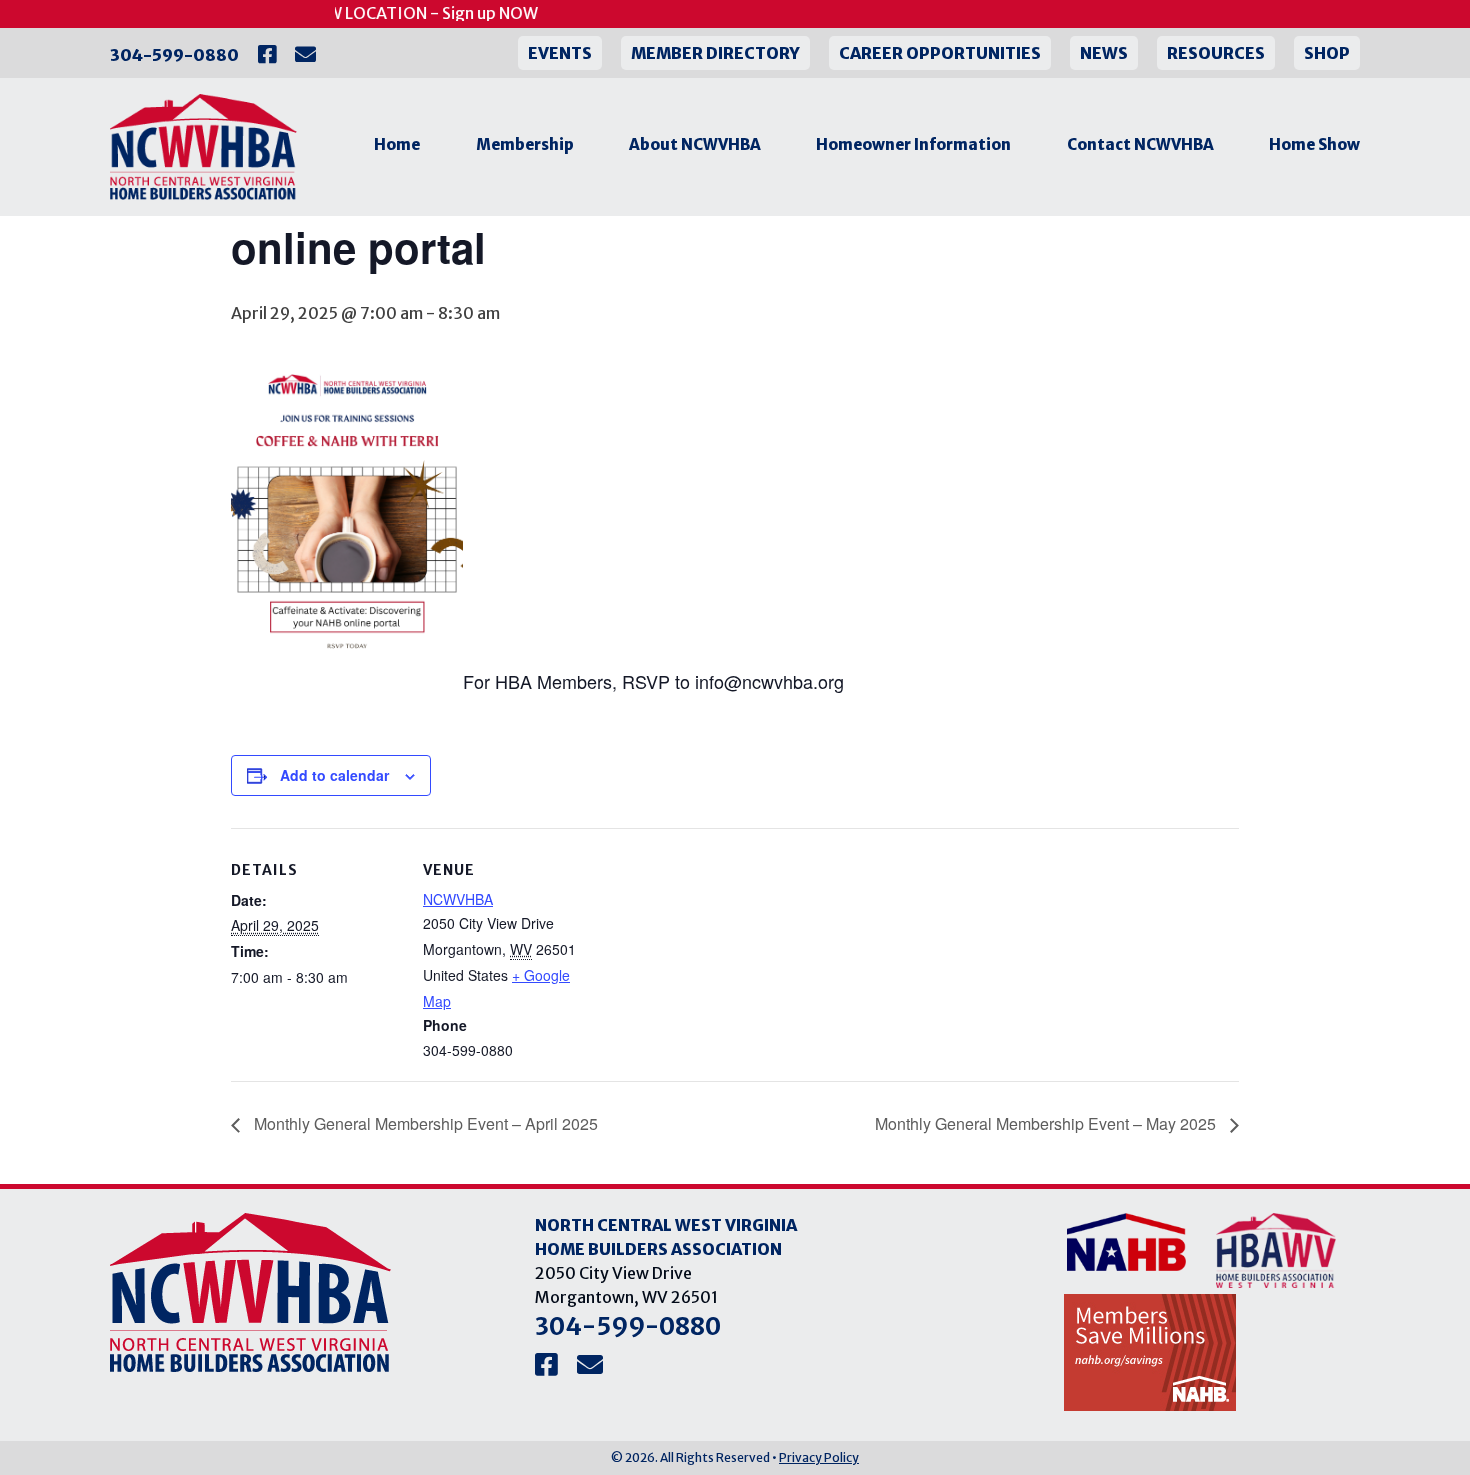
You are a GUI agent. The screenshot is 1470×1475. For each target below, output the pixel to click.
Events (560, 53)
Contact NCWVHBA (1140, 144)
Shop (1327, 53)
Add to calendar (334, 775)
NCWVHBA (458, 899)
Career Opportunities (940, 53)
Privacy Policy (819, 1457)
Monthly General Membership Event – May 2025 (1047, 1123)
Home (397, 144)
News (1104, 53)
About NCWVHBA (695, 144)
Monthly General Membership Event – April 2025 (424, 1123)
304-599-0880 (174, 55)
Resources (1216, 53)
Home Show (1314, 144)
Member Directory (715, 53)
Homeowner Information (913, 144)
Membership (525, 144)
